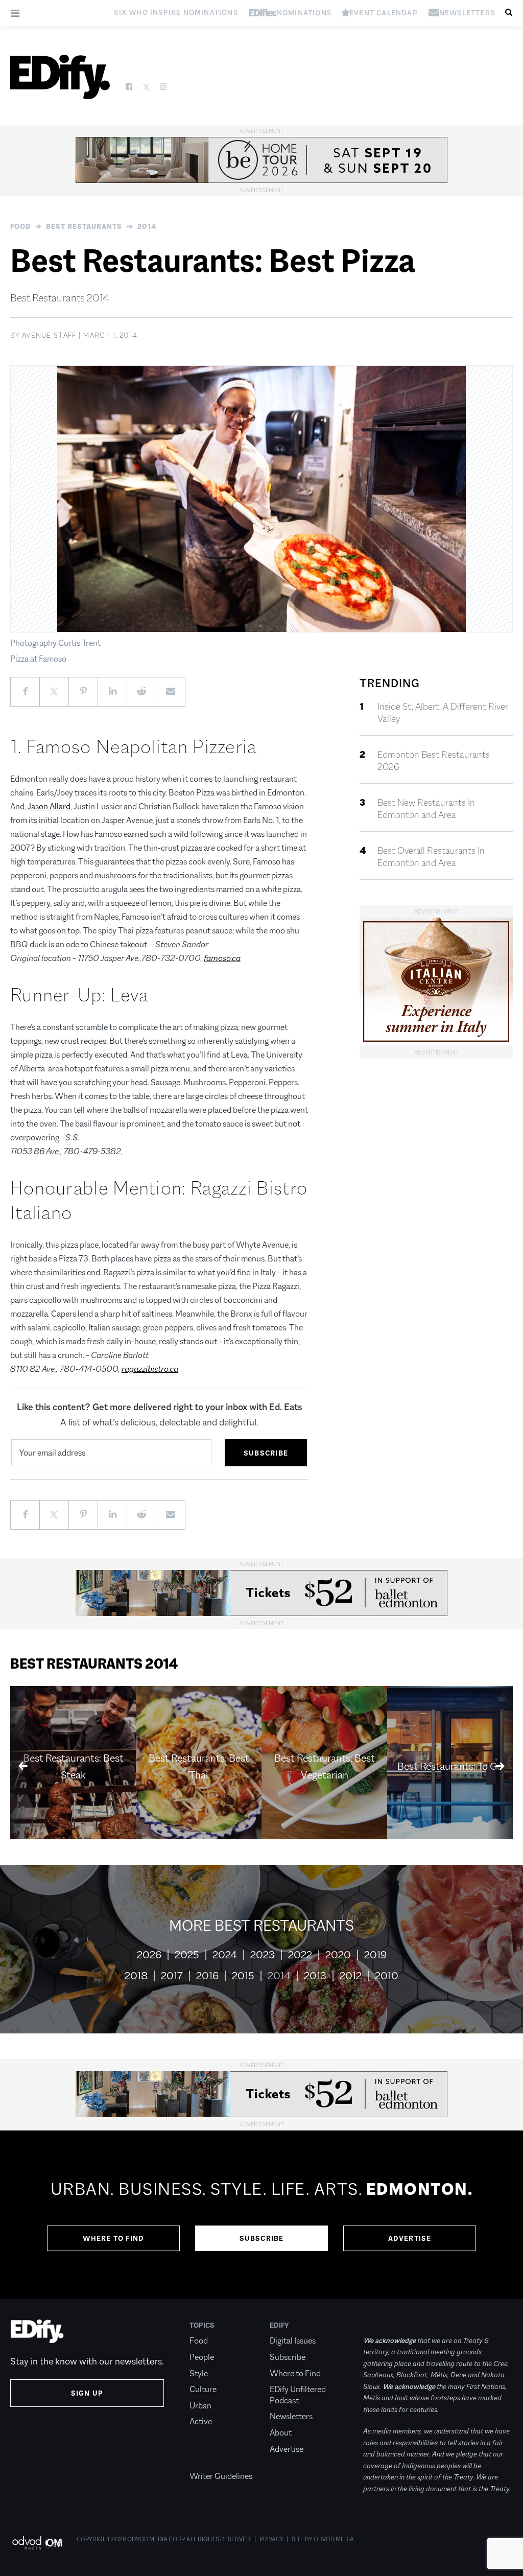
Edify (279, 2325)
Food (20, 226)
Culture (203, 2389)
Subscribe (262, 2238)
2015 (243, 1976)
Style (199, 2373)
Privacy (271, 2539)
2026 (149, 1955)
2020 (338, 1955)
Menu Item (209, 2460)
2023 (263, 1955)
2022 (300, 1955)
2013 (315, 1976)
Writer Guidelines (221, 2476)
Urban (200, 2406)
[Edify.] (60, 77)
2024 (225, 1955)
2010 (387, 1976)
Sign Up (87, 2393)
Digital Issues (293, 2341)
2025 (187, 1955)
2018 (136, 1976)
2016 (207, 1976)
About (281, 2433)
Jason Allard (49, 806)
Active (201, 2421)
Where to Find (114, 2238)
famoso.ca (222, 958)
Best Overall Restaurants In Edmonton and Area (431, 857)
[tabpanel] (261, 2215)
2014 (147, 226)
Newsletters (291, 2416)
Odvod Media (334, 2539)
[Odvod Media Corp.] (37, 2543)
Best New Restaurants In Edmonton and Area (426, 809)
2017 (172, 1976)
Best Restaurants (84, 226)
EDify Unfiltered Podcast (298, 2395)
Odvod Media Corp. (156, 2539)
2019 (375, 1955)
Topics (202, 2325)
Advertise (410, 2238)
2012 (351, 1976)
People (202, 2357)
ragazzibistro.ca (150, 1369)
